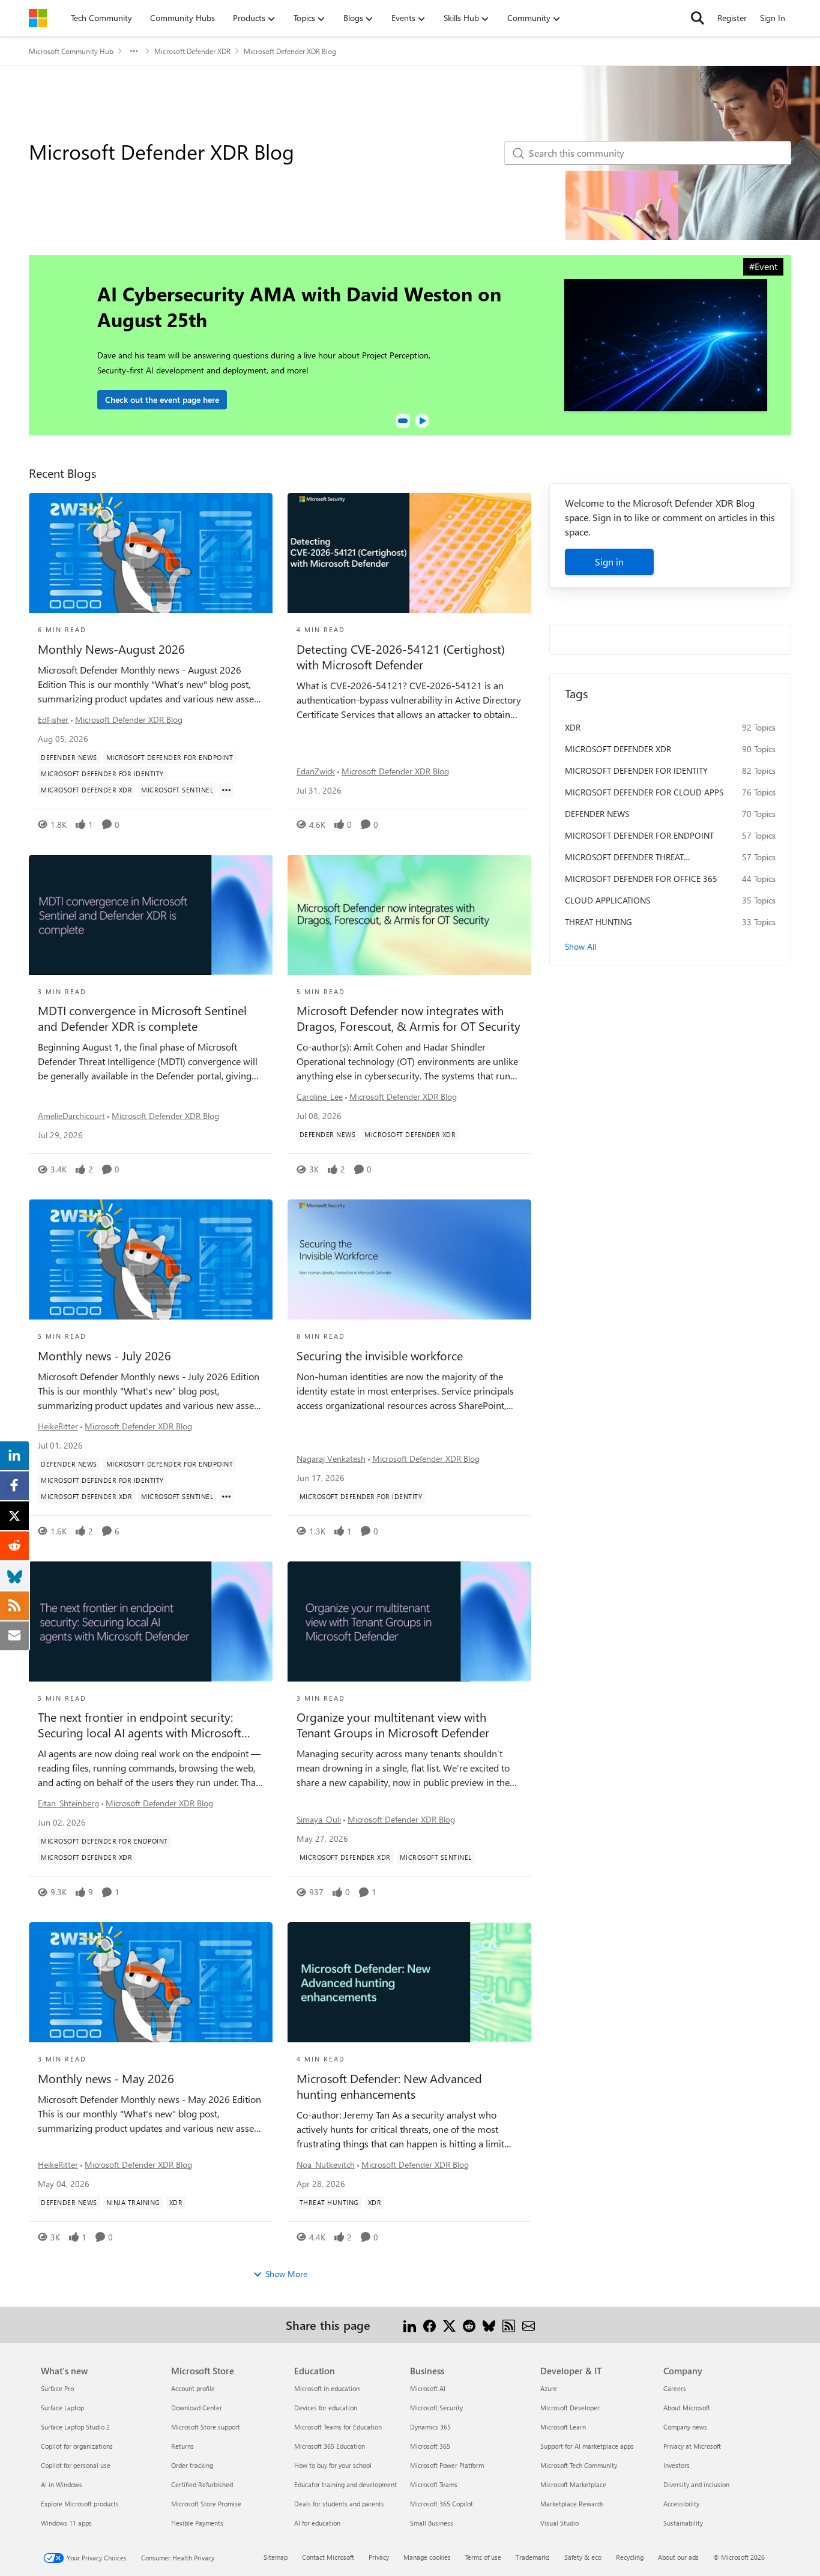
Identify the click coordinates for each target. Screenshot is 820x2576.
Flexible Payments (197, 2523)
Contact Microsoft (328, 2557)
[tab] (403, 421)
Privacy (379, 2557)
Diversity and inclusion (696, 2484)
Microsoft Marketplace (573, 2484)
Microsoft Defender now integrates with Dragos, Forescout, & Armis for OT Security (408, 1018)
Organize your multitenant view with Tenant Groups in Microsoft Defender (393, 1725)
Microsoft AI (428, 2388)
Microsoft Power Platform (447, 2465)
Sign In (773, 18)
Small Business (432, 2523)
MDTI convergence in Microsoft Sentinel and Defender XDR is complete (142, 1018)
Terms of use (483, 2557)
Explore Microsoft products (80, 2504)
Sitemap (276, 2557)
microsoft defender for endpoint (639, 835)
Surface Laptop (62, 2408)
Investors (677, 2465)
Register (732, 18)
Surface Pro (57, 2388)
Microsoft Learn (563, 2427)
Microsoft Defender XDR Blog (129, 719)
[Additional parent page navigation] (134, 51)
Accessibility (681, 2504)
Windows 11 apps (66, 2523)
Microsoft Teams (434, 2484)
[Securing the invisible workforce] (409, 1259)
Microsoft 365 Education (330, 2446)
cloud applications (607, 900)
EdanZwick (316, 771)
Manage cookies (427, 2557)
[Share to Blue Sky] (489, 2325)
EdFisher (53, 719)
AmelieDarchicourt (71, 1116)
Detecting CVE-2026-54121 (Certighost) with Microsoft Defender (401, 657)
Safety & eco (583, 2557)
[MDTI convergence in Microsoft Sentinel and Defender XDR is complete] (151, 915)
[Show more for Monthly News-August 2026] (226, 790)
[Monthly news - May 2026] (151, 1982)
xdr (573, 727)
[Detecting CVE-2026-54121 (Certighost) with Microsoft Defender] (409, 553)
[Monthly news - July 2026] (151, 1259)
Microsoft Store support (206, 2427)
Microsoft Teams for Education (338, 2427)
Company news (685, 2427)
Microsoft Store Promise (206, 2504)
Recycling (630, 2557)
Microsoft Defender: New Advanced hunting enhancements (389, 2086)
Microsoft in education (327, 2388)
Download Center (197, 2408)
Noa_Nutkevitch (326, 2164)
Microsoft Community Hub (71, 51)
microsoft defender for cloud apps (644, 792)
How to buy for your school (333, 2465)
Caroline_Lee (320, 1096)
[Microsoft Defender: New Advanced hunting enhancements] (409, 1982)
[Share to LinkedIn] (410, 2325)
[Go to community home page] (38, 18)
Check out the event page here (162, 400)
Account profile (193, 2388)
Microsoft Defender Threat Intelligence (624, 857)
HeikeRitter (58, 1426)
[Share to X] (449, 2325)
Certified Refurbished (202, 2484)
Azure (549, 2388)
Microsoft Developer (570, 2408)
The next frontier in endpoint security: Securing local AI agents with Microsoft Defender (140, 1725)
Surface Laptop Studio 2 (75, 2427)
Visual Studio (559, 2523)
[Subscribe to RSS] (509, 2325)
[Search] (698, 18)
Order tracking (192, 2465)
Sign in (609, 562)
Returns (182, 2446)
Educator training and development (345, 2484)
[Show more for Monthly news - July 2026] (226, 1497)
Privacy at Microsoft (692, 2446)
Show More (286, 2274)
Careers (675, 2388)
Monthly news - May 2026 (106, 2078)
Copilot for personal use (76, 2465)
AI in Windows (62, 2484)
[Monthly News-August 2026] (151, 553)
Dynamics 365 (430, 2427)
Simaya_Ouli (319, 1819)
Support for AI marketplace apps (587, 2446)
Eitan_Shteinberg (68, 1803)
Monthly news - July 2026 (104, 1356)
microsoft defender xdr (618, 749)
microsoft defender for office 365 (641, 879)
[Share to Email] (529, 2325)
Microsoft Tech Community (579, 2465)
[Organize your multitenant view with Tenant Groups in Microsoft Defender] (409, 1621)
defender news (597, 814)
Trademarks (533, 2557)
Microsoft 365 (430, 2446)
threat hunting (598, 922)
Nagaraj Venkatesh (331, 1458)
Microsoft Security (436, 2408)
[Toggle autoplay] (422, 421)
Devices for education (326, 2408)
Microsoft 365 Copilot (442, 2504)
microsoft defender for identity (636, 771)
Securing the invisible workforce (380, 1356)
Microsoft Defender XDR (192, 51)
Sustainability (683, 2523)
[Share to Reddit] (469, 2325)
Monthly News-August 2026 (111, 649)
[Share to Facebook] (430, 2325)
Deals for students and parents (339, 2504)
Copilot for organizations (77, 2446)
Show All (580, 946)
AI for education (317, 2523)
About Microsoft (687, 2408)
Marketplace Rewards (572, 2504)
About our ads (678, 2557)
